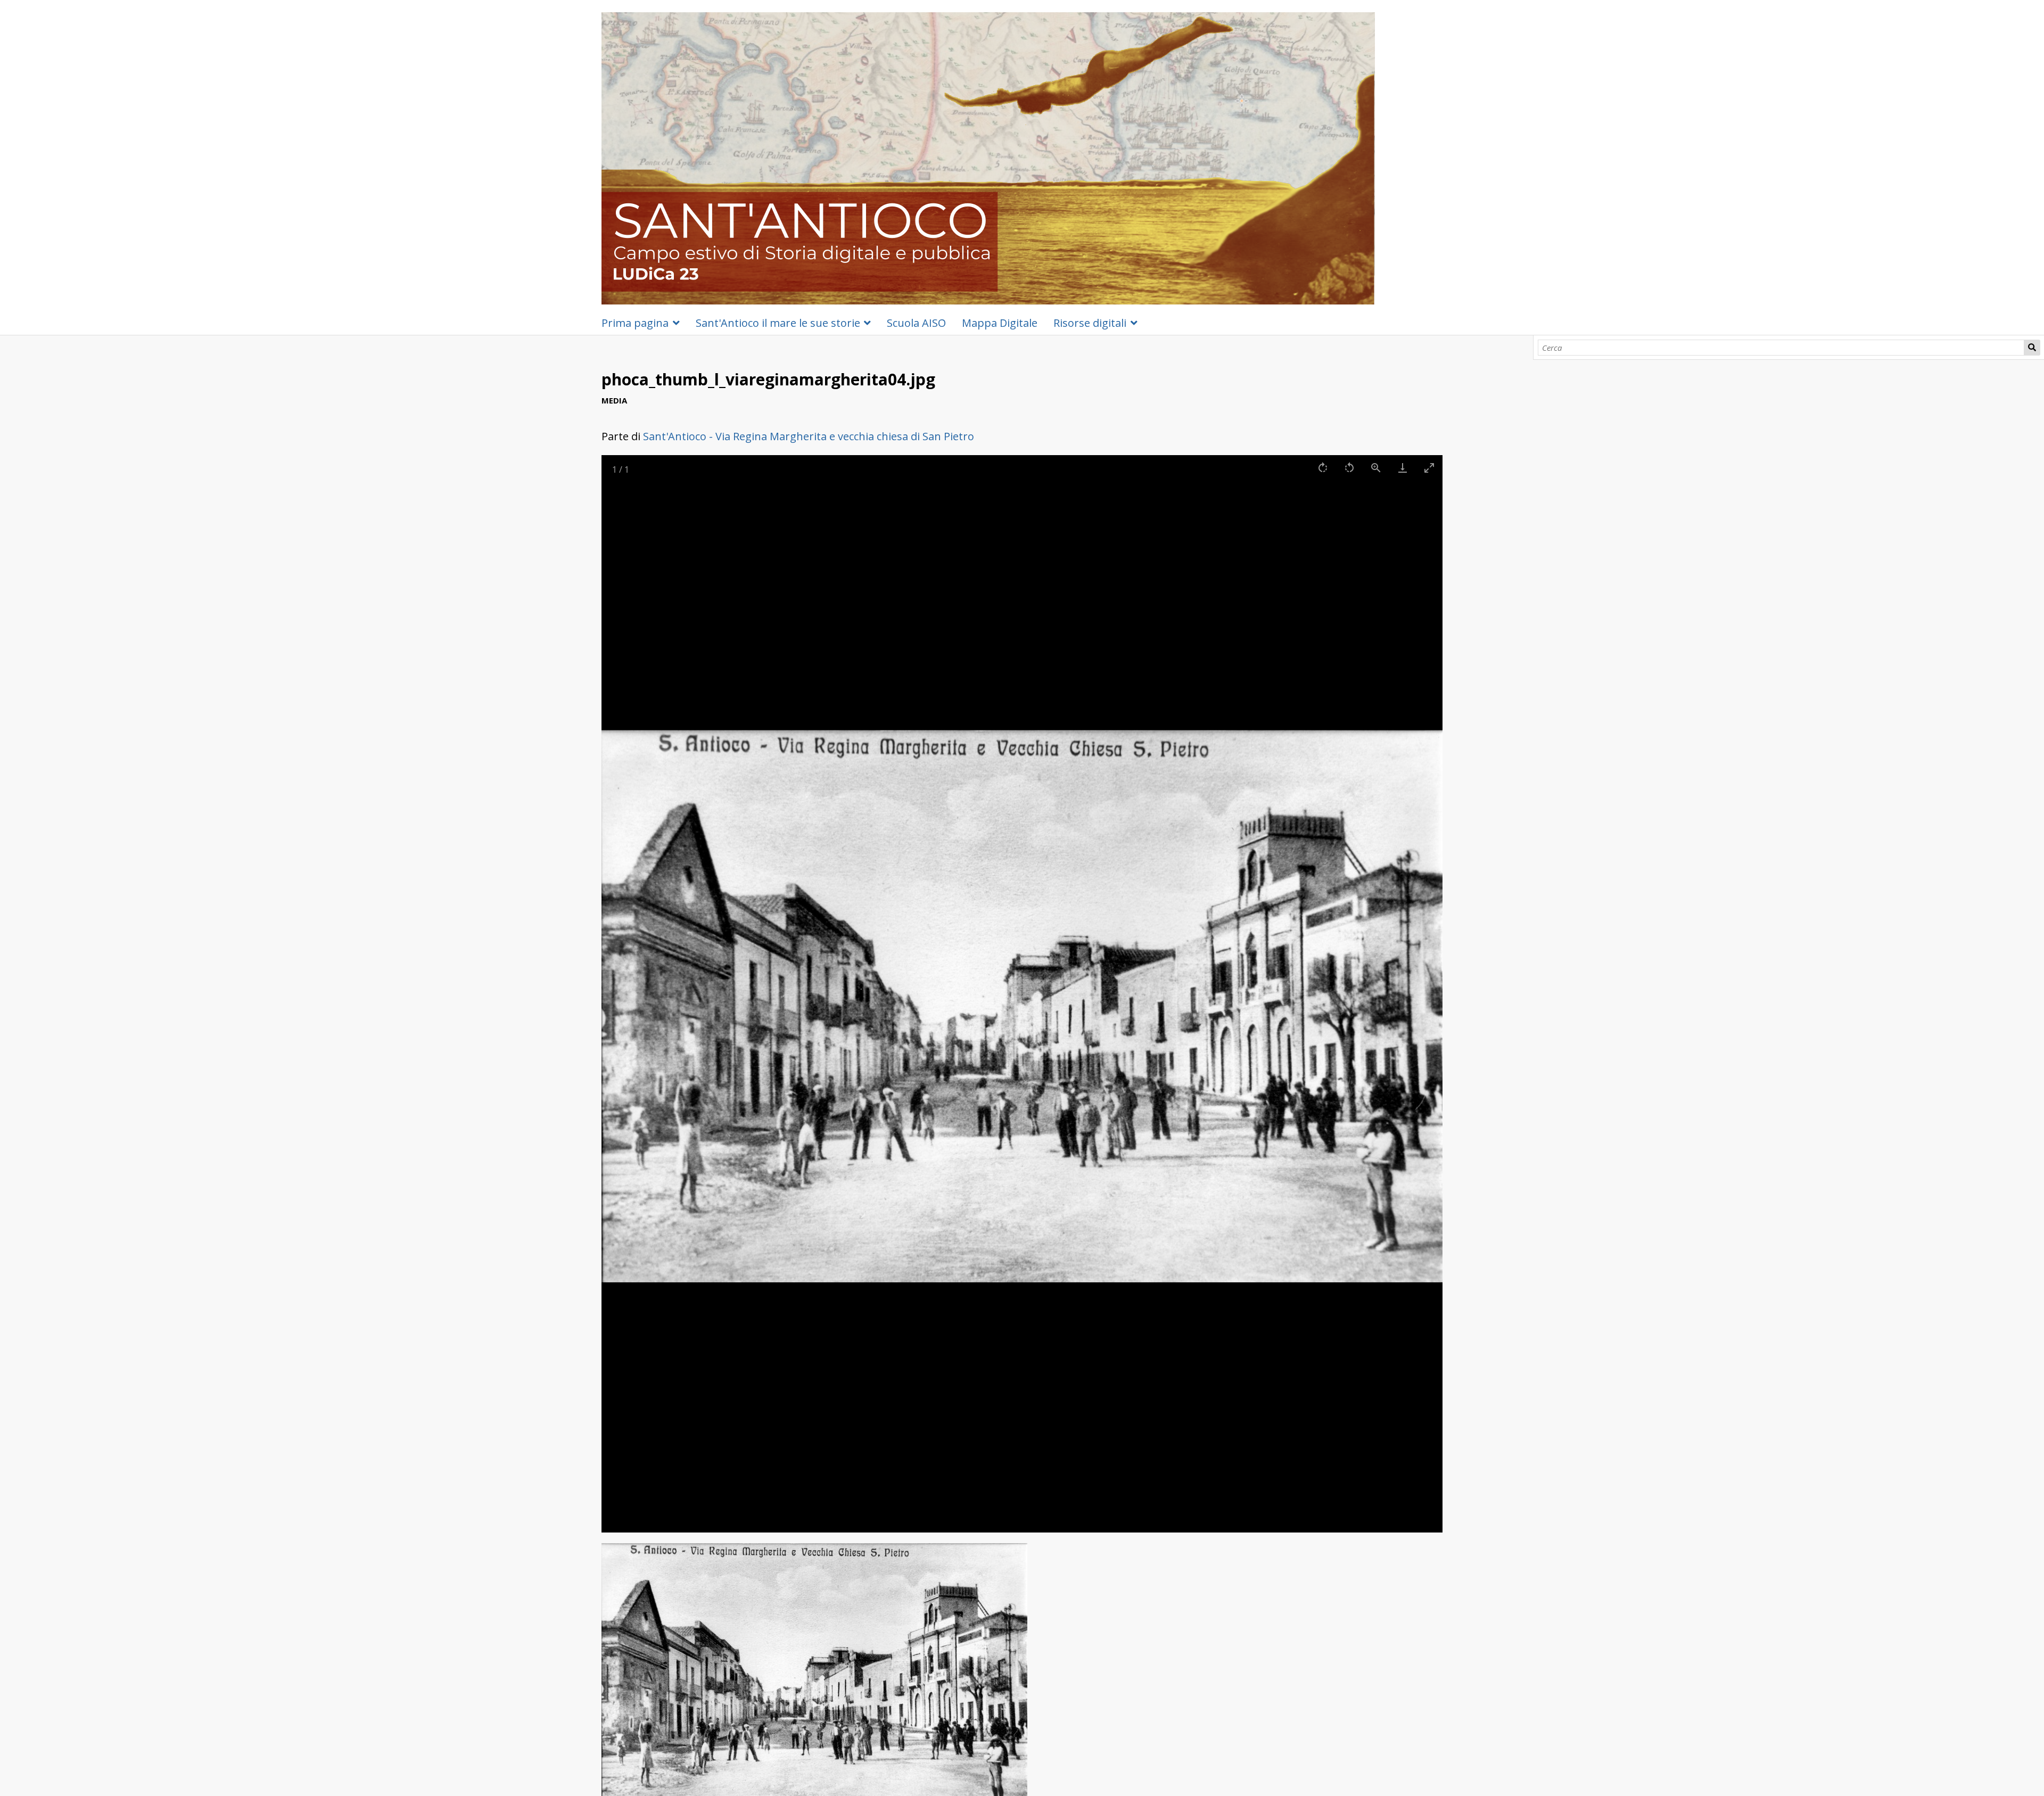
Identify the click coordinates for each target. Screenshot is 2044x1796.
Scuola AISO (916, 323)
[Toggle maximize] (1429, 468)
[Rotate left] (1349, 468)
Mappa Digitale (1000, 323)
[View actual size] (1376, 468)
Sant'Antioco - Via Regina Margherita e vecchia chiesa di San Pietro (809, 436)
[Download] (1403, 468)
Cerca (2032, 348)
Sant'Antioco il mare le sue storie (778, 323)
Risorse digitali (1090, 323)
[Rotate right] (1323, 468)
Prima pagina (635, 323)
